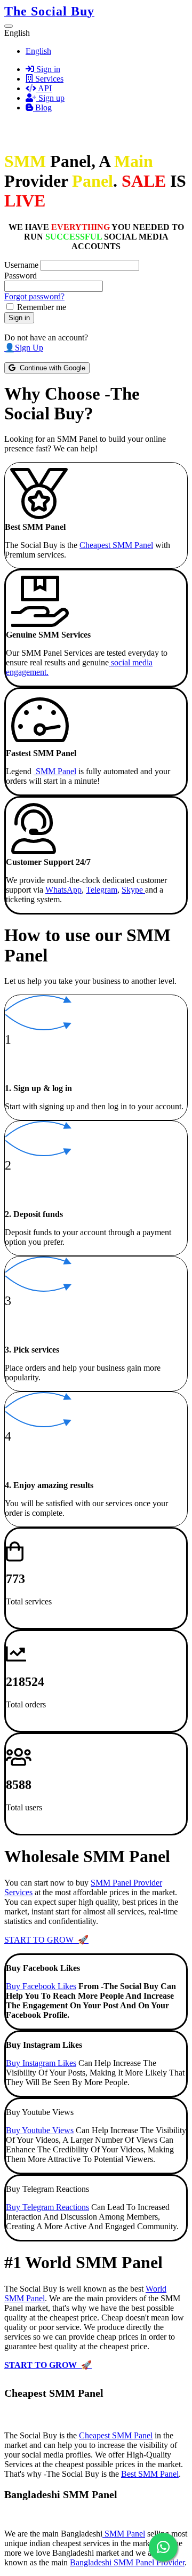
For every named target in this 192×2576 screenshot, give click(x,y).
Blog (42, 108)
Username (21, 265)
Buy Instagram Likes (41, 2063)
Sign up (50, 98)
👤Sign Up (24, 348)
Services (48, 79)
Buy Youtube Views (40, 2130)
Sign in (47, 69)
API (44, 88)
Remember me (42, 307)
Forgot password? (34, 296)
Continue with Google (50, 368)
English (38, 51)
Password (21, 276)
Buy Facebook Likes (41, 1986)
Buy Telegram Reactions (47, 2207)
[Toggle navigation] (9, 26)
